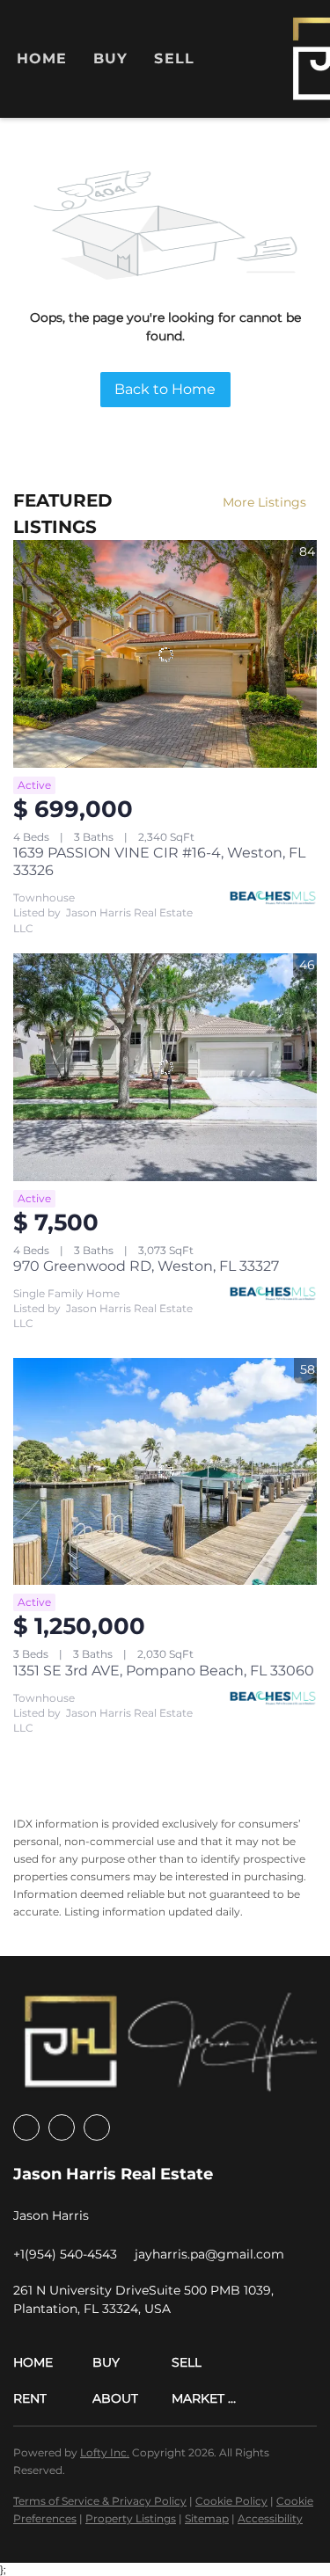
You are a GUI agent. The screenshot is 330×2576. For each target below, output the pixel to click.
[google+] (97, 2127)
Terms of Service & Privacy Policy (100, 2501)
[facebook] (26, 2127)
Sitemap (207, 2518)
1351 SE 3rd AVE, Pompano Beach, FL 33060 (164, 1671)
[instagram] (62, 2127)
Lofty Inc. (105, 2452)
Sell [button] (174, 58)
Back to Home (165, 389)
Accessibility (270, 2518)
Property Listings (131, 2518)
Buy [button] (110, 58)
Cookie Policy (231, 2501)
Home (42, 58)
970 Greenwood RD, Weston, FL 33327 (146, 1266)
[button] (53, 2363)
